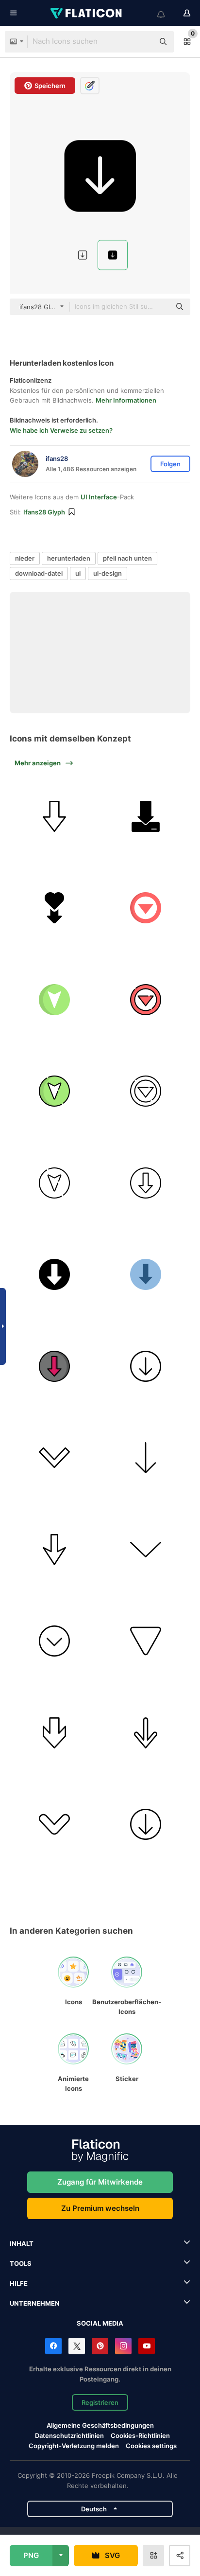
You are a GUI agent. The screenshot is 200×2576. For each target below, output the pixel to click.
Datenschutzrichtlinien (69, 2435)
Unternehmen (35, 2303)
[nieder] (54, 816)
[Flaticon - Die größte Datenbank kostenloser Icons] (87, 13)
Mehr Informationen (126, 400)
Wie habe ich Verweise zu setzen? (61, 430)
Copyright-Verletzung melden (74, 2446)
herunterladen (69, 558)
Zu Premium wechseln (100, 2208)
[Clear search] (142, 42)
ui (78, 573)
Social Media (100, 2323)
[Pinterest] (100, 2346)
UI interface (99, 497)
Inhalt (22, 2243)
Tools (21, 2263)
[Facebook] (53, 2346)
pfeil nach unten (127, 558)
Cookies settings (151, 2446)
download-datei (39, 573)
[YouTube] (147, 2346)
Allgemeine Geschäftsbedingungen (100, 2425)
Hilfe (19, 2283)
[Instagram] (123, 2346)
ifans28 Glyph (44, 512)
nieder (25, 558)
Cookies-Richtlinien (140, 2435)
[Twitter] (77, 2346)
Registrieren (100, 2402)
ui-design (108, 573)
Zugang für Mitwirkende (100, 2182)
